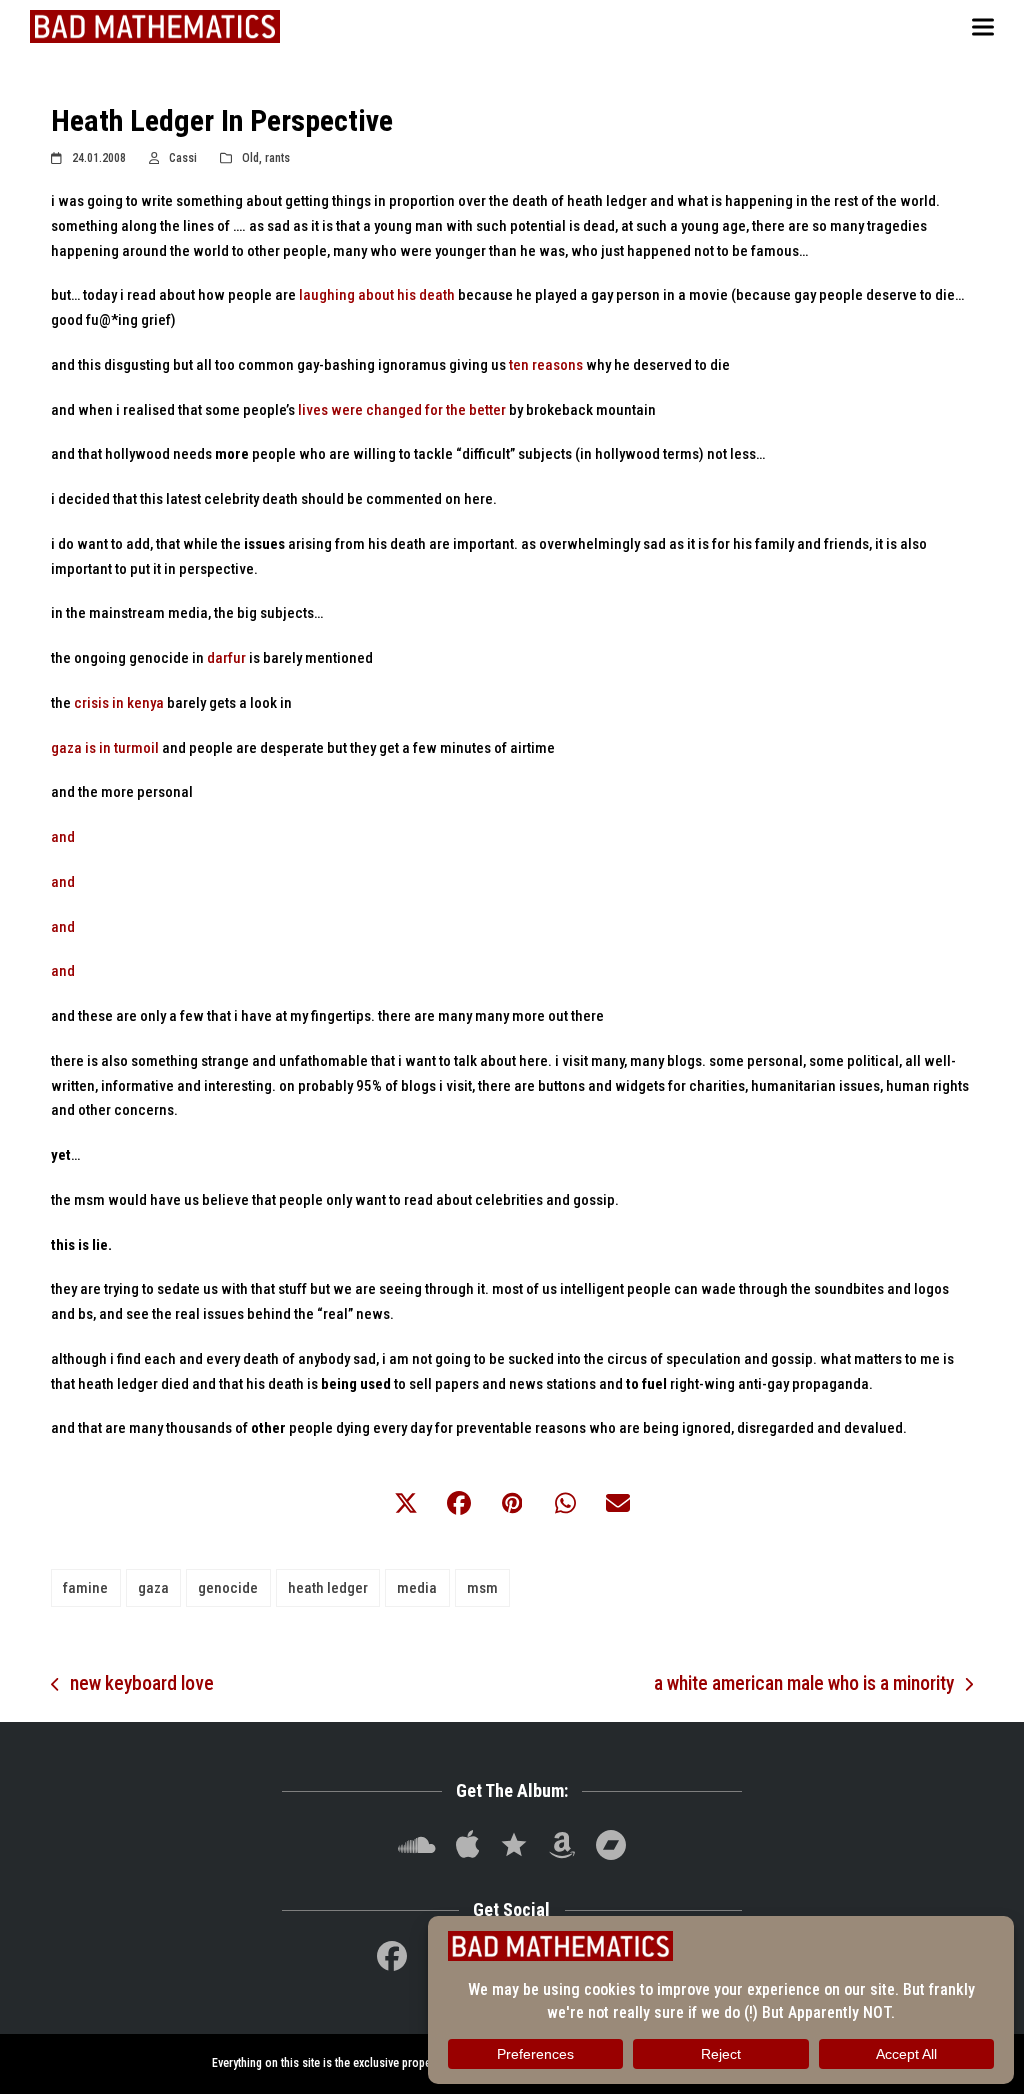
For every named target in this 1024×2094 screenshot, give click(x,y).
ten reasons (546, 365)
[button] (983, 26)
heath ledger (328, 1588)
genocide (228, 1588)
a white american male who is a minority (804, 1686)
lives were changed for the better (402, 410)
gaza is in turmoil (105, 748)
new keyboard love (132, 1686)
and (63, 837)
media (417, 1588)
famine (85, 1588)
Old (250, 158)
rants (277, 158)
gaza (153, 1588)
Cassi (183, 158)
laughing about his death (377, 295)
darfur (226, 658)
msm (482, 1588)
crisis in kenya (119, 703)
